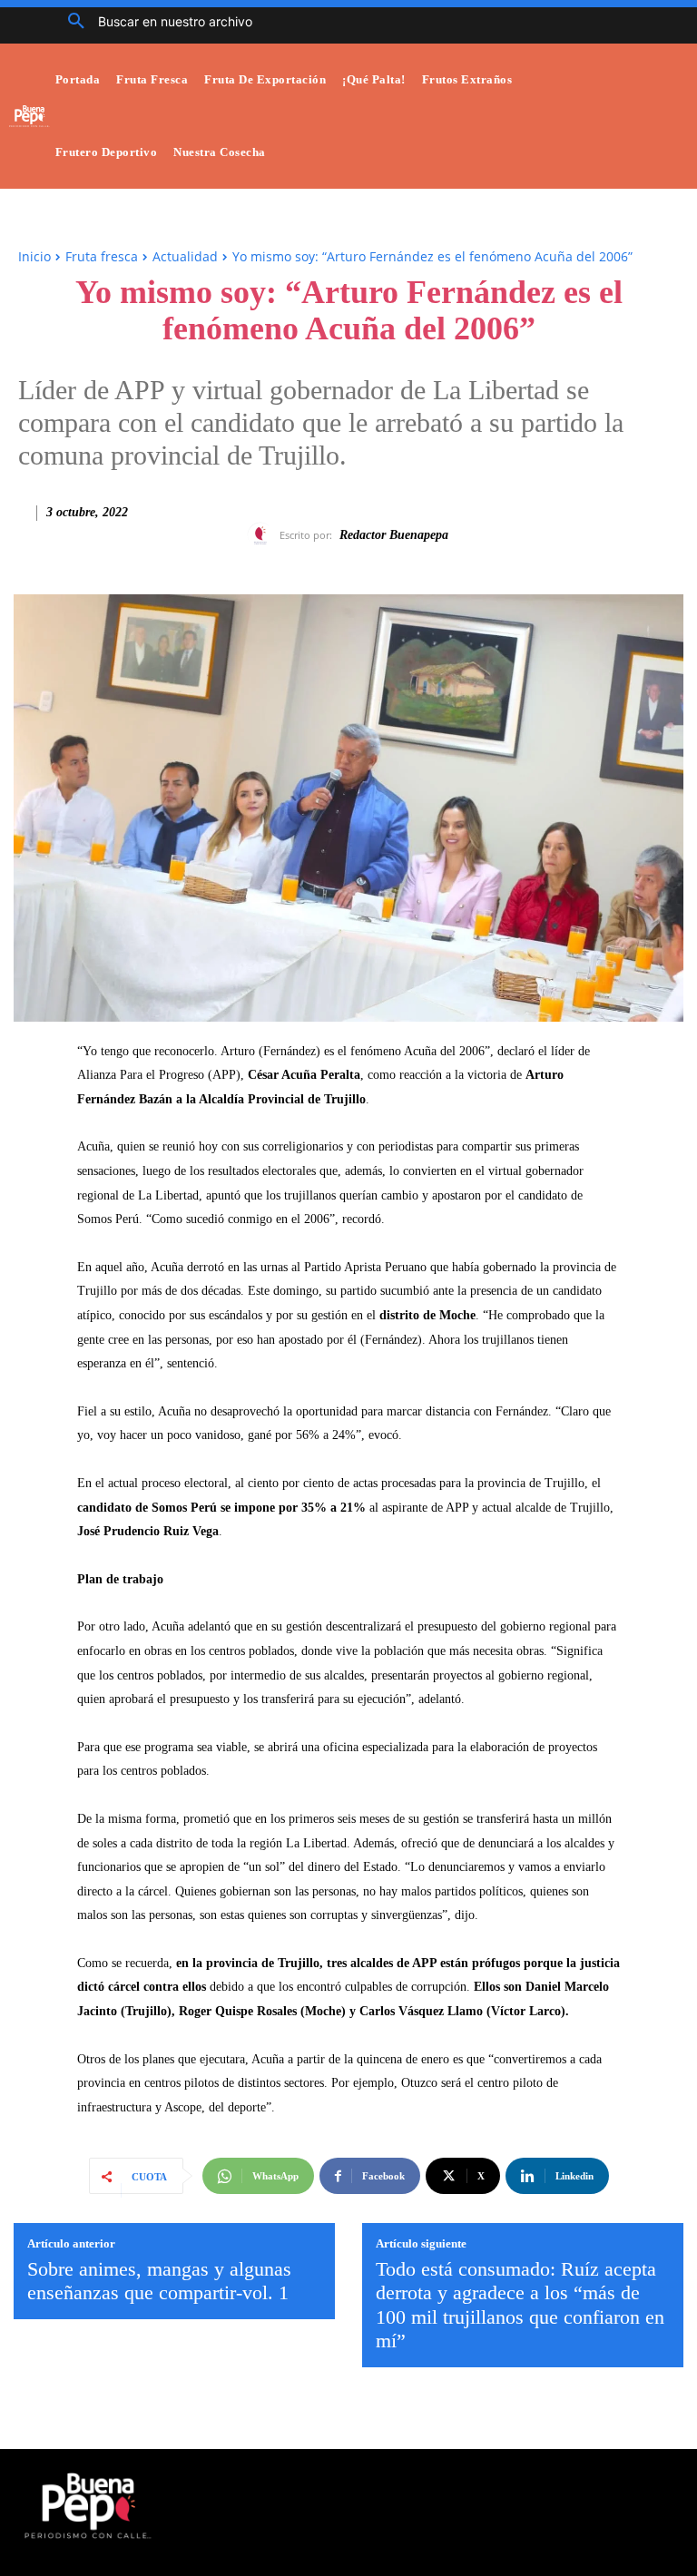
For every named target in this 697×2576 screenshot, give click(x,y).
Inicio (34, 256)
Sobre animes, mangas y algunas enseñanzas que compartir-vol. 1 (159, 2281)
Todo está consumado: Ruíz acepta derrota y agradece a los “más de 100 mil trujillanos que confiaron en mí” (520, 2305)
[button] (153, 22)
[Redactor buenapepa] (263, 535)
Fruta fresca (102, 256)
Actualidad (185, 256)
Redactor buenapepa (394, 535)
